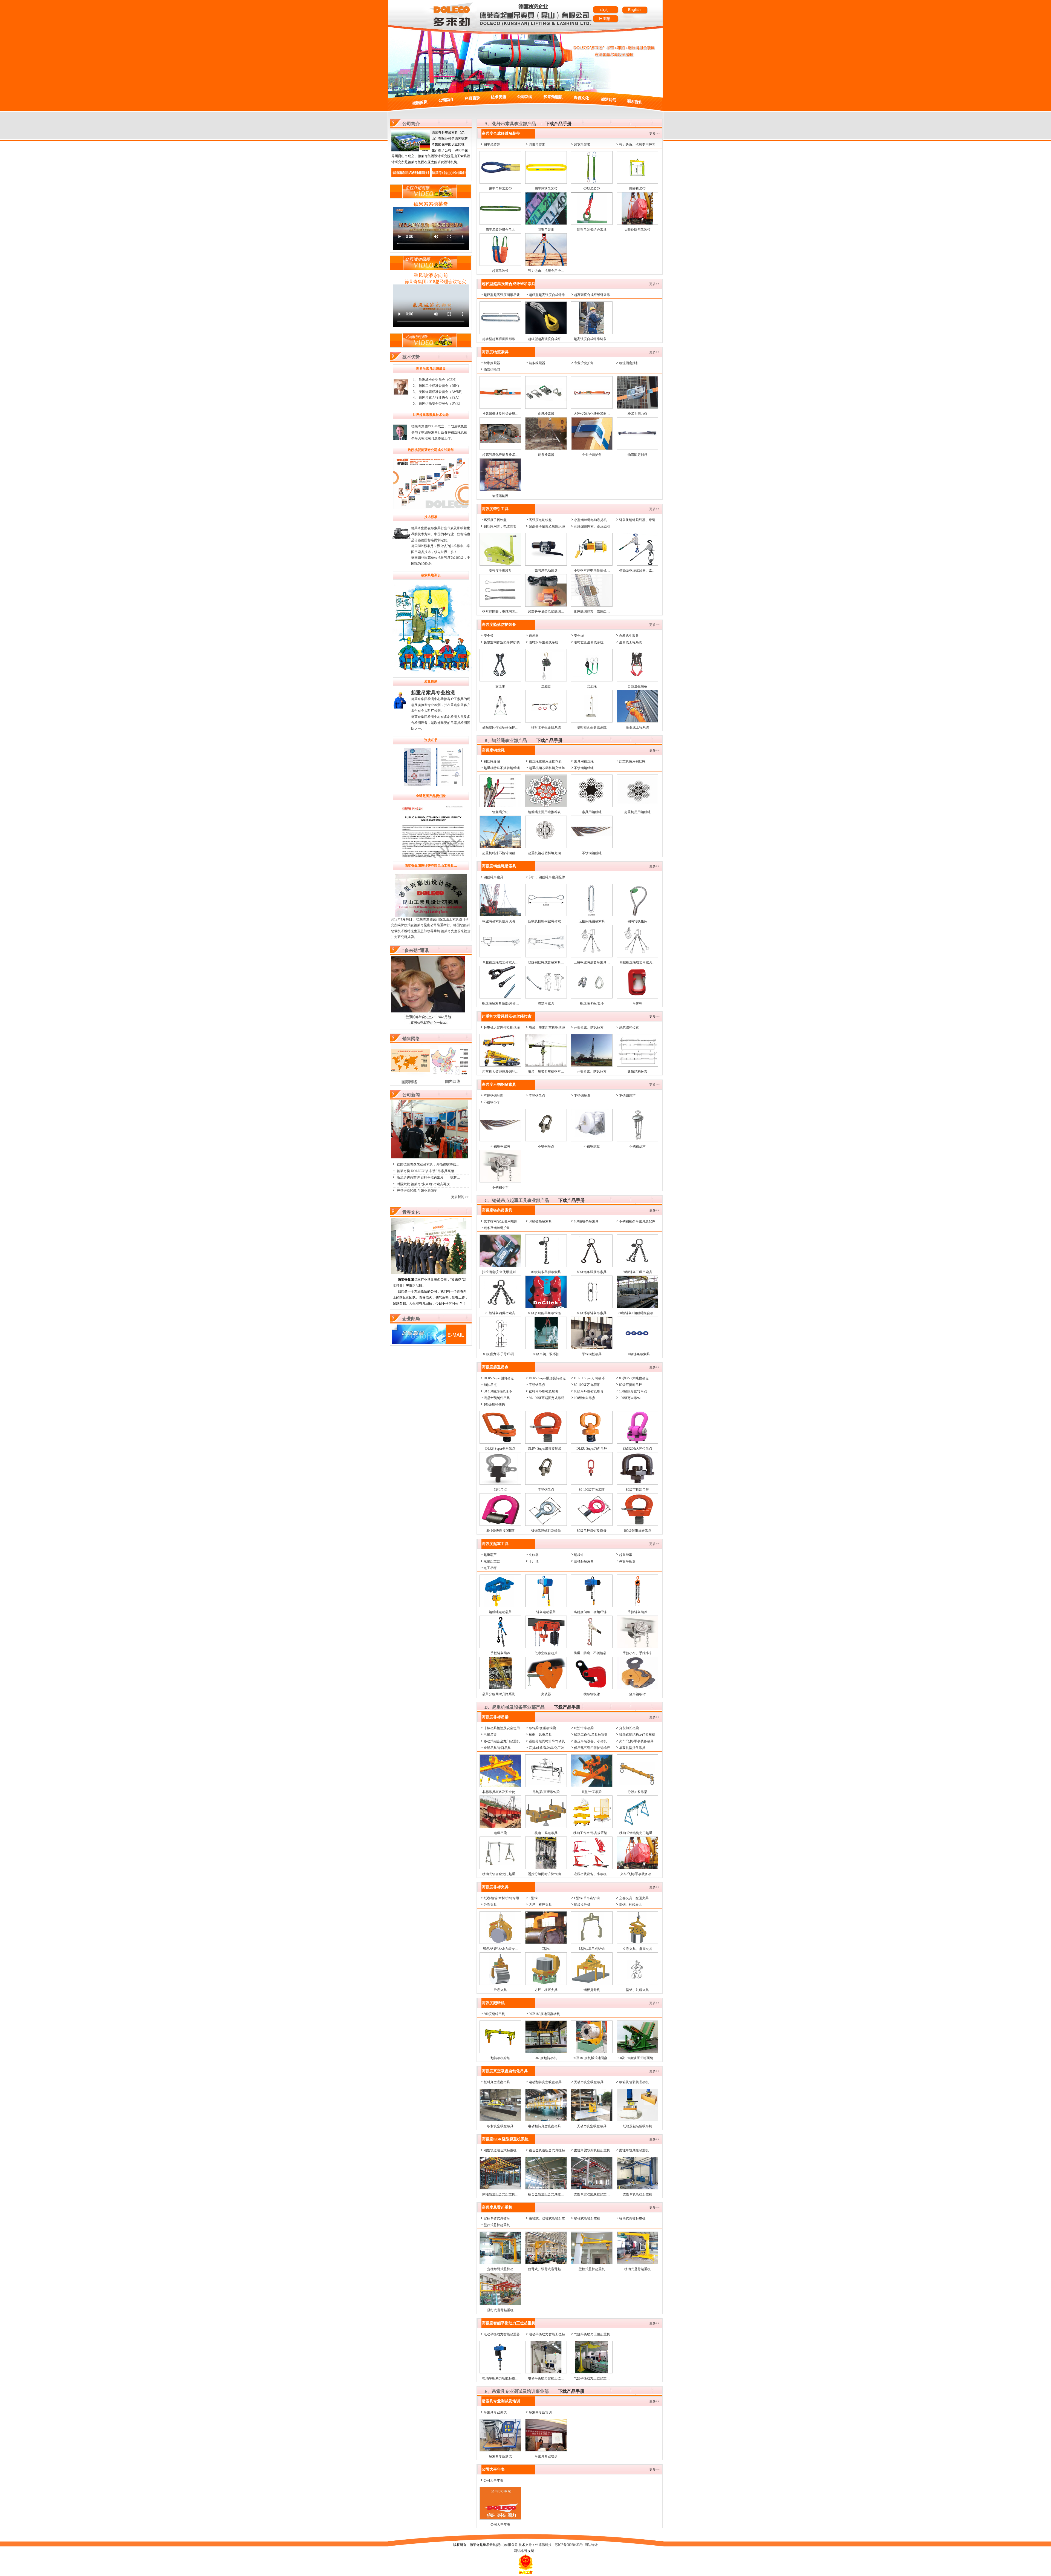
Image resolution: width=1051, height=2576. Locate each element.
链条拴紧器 (537, 363)
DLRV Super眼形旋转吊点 (547, 1378)
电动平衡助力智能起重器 (502, 2334)
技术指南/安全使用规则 (500, 1221)
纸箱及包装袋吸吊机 (634, 2082)
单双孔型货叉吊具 (632, 1748)
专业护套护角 (584, 363)
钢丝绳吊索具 (493, 877)
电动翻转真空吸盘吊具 (545, 2082)
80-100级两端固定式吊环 (547, 1398)
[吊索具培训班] (436, 673)
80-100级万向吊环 (587, 1385)
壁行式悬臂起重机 (497, 2225)
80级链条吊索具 (540, 1221)
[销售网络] (430, 1083)
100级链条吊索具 (586, 1221)
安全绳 (579, 636)
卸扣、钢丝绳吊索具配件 (547, 877)
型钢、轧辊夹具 (631, 1905)
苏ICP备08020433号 (569, 2545)
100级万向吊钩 (630, 1398)
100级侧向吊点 (585, 1398)
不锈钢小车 (492, 1102)
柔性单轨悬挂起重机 (634, 2150)
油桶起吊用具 (584, 1561)
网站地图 (520, 2551)
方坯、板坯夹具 (540, 1905)
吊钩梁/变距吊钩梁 (542, 1728)
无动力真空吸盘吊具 (589, 2082)
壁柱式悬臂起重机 (587, 2218)
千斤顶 (534, 1561)
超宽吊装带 (582, 145)
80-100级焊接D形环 (498, 1391)
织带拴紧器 (492, 363)
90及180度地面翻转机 (544, 2014)
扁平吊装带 (492, 145)
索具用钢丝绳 (584, 761)
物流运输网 (492, 370)
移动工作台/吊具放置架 (591, 1735)
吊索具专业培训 (540, 2412)
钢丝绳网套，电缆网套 (500, 526)
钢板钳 (579, 1555)
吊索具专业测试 (495, 2412)
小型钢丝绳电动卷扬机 (590, 520)
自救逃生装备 (629, 636)
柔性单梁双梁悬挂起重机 (592, 2150)
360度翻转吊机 (494, 2014)
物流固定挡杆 (629, 363)
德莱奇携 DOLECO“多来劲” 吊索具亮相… (427, 1171)
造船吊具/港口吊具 (497, 1748)
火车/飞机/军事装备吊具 (636, 1741)
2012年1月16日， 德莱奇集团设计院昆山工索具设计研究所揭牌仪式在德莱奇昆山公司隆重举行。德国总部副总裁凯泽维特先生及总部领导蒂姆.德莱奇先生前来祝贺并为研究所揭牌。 (431, 928)
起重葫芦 (490, 1555)
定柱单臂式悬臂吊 (497, 2218)
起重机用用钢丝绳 (632, 761)
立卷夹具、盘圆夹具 (634, 1898)
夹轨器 (534, 1555)
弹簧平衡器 (627, 1561)
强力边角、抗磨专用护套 (637, 145)
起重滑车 (626, 1555)
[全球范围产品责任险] (431, 831)
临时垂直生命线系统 (589, 642)
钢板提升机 (582, 1905)
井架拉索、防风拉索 (589, 1027)
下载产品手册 (558, 124)
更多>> (654, 134)
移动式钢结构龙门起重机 (637, 1735)
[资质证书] (431, 768)
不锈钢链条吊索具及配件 (637, 1221)
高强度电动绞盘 (540, 520)
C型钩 (533, 1898)
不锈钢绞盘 (582, 1096)
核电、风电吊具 (540, 1735)
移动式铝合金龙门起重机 (502, 1741)
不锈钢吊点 (537, 1096)
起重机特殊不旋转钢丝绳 (502, 768)
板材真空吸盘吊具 (497, 2082)
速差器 (534, 636)
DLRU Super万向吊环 (589, 1378)
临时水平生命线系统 (544, 642)
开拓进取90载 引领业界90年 (417, 1191)
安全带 (489, 636)
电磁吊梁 (490, 1735)
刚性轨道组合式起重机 (500, 2150)
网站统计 (591, 2545)
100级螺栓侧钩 (494, 1404)
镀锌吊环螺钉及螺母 (544, 1391)
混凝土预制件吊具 (497, 1398)
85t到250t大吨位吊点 (634, 1378)
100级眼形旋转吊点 (633, 1391)
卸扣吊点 (490, 1385)
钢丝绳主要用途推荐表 (545, 761)
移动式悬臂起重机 (632, 2218)
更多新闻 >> (460, 1197)
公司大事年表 (493, 2480)
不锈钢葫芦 (627, 1096)
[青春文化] (429, 1273)
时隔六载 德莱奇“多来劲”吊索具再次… (425, 1184)
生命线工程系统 (631, 642)
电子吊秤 (490, 1568)
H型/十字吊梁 (584, 1728)
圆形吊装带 (537, 145)
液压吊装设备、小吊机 (590, 1741)
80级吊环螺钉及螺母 (589, 1391)
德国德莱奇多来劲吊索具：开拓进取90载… (428, 1164)
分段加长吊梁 (629, 1728)
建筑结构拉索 (629, 1027)
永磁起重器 (492, 1561)
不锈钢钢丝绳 (584, 768)
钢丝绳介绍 (492, 761)
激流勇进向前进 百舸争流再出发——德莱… (428, 1178)
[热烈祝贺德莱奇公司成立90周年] (431, 483)
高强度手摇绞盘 (495, 520)
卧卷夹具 (490, 1905)
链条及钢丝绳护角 (497, 1228)
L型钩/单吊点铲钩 (587, 1898)
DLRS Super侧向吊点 (499, 1378)
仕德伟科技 (543, 2545)
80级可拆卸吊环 (631, 1385)
